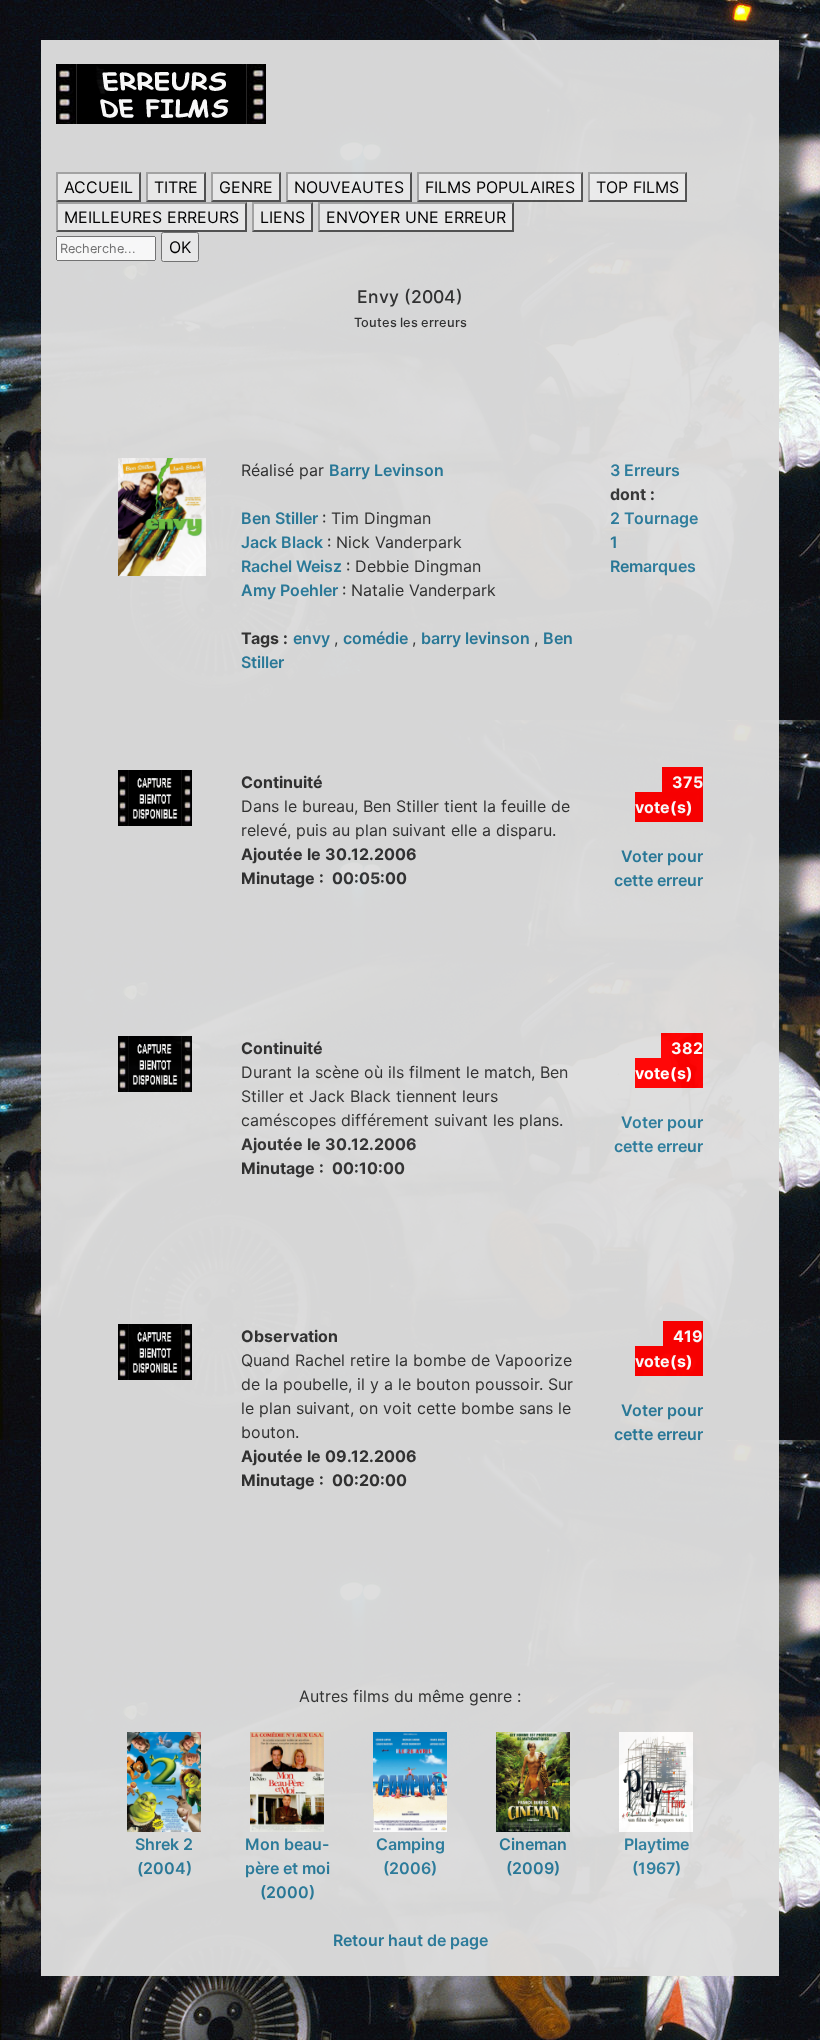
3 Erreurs (645, 470)
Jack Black (284, 542)
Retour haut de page (410, 1940)
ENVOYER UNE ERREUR (416, 217)
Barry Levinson (386, 470)
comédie (377, 638)
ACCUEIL (98, 187)
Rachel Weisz (293, 566)
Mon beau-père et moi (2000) (287, 1867)
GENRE (246, 187)
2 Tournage (654, 518)
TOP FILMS (637, 187)
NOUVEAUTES (349, 187)
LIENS (282, 217)
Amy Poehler (291, 590)
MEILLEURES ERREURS (151, 217)
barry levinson (477, 638)
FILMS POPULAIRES (500, 187)
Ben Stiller (281, 518)
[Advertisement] (420, 985)
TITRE (176, 187)
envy (313, 638)
